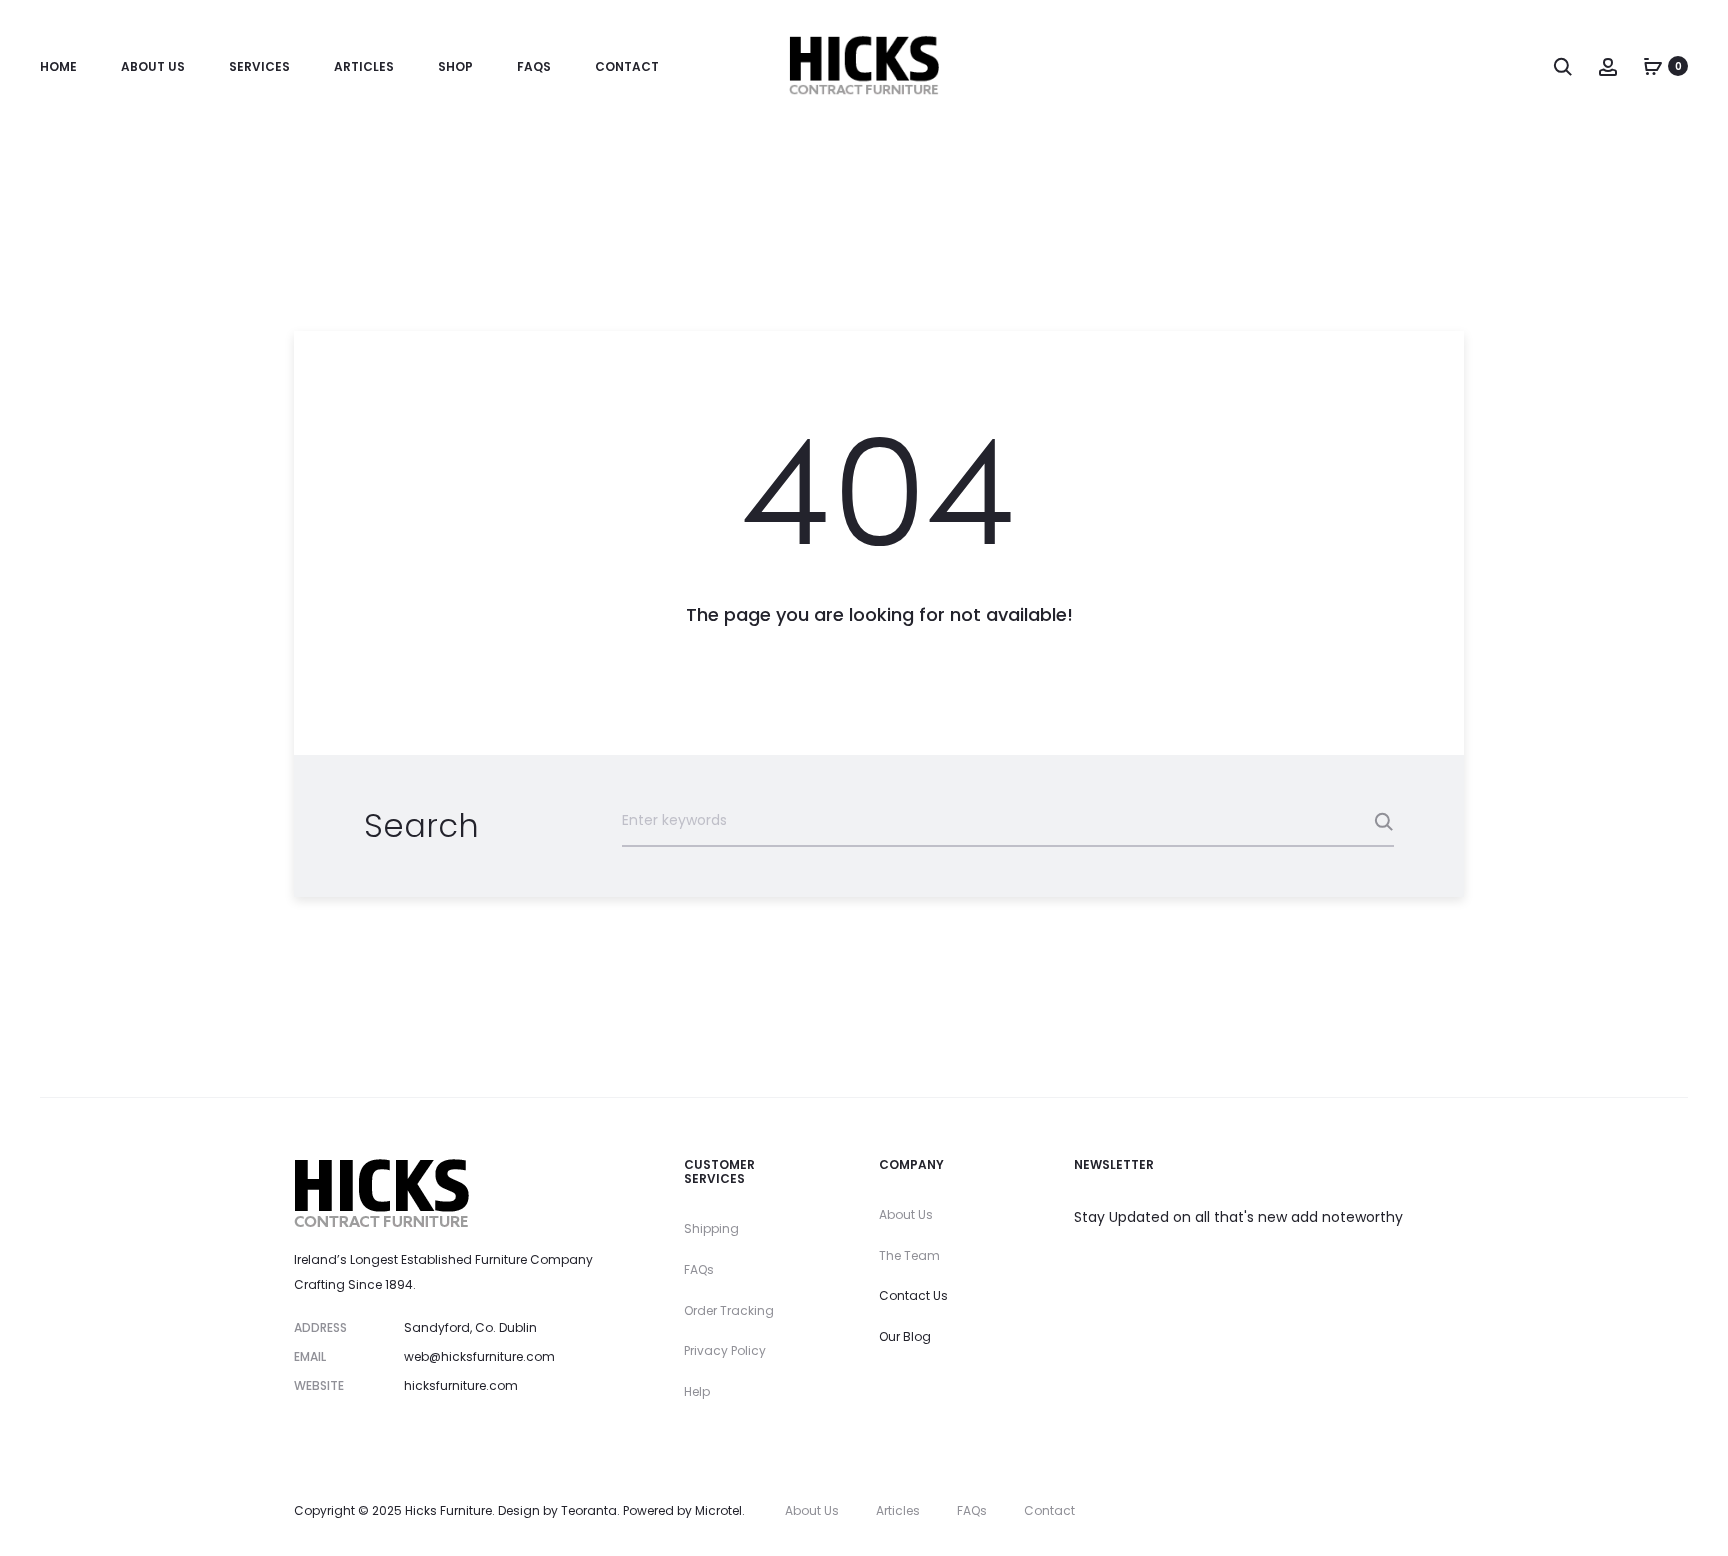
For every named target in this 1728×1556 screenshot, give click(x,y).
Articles (364, 66)
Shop (455, 66)
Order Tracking (729, 1310)
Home (58, 66)
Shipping (711, 1228)
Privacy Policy (725, 1350)
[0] (1653, 66)
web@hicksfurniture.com (479, 1356)
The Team (909, 1255)
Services (259, 66)
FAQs (534, 66)
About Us (153, 66)
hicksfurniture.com (461, 1385)
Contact (627, 66)
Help (697, 1391)
